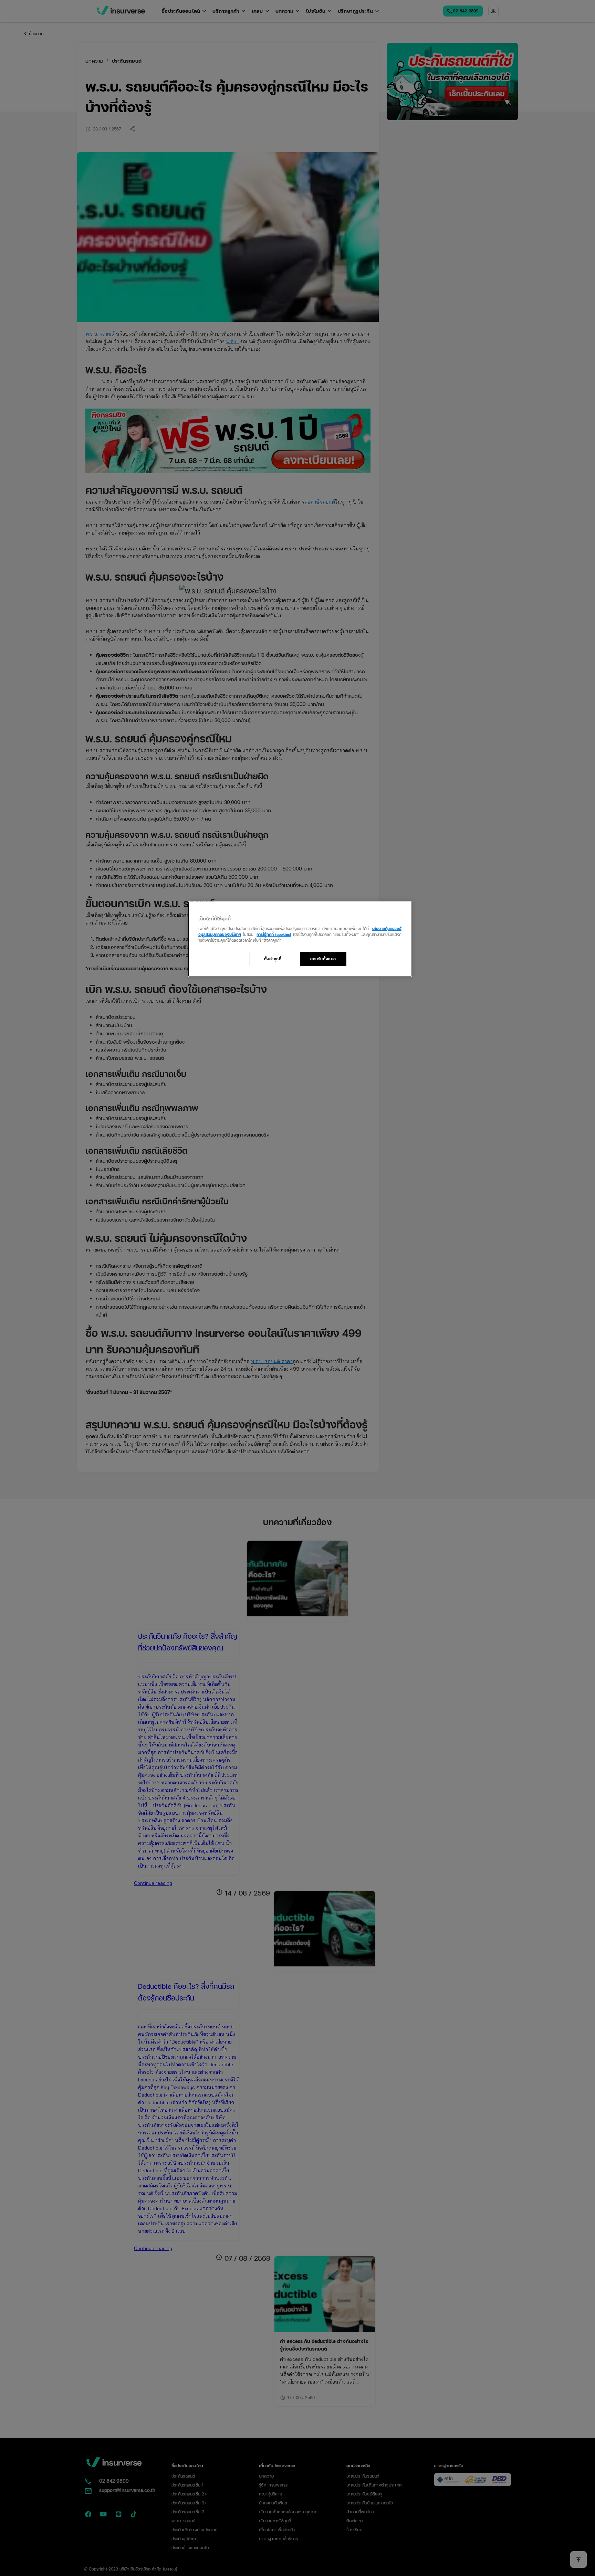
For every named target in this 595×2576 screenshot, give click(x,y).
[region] (300, 939)
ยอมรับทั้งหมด (323, 959)
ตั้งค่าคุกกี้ (273, 959)
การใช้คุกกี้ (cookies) (274, 934)
